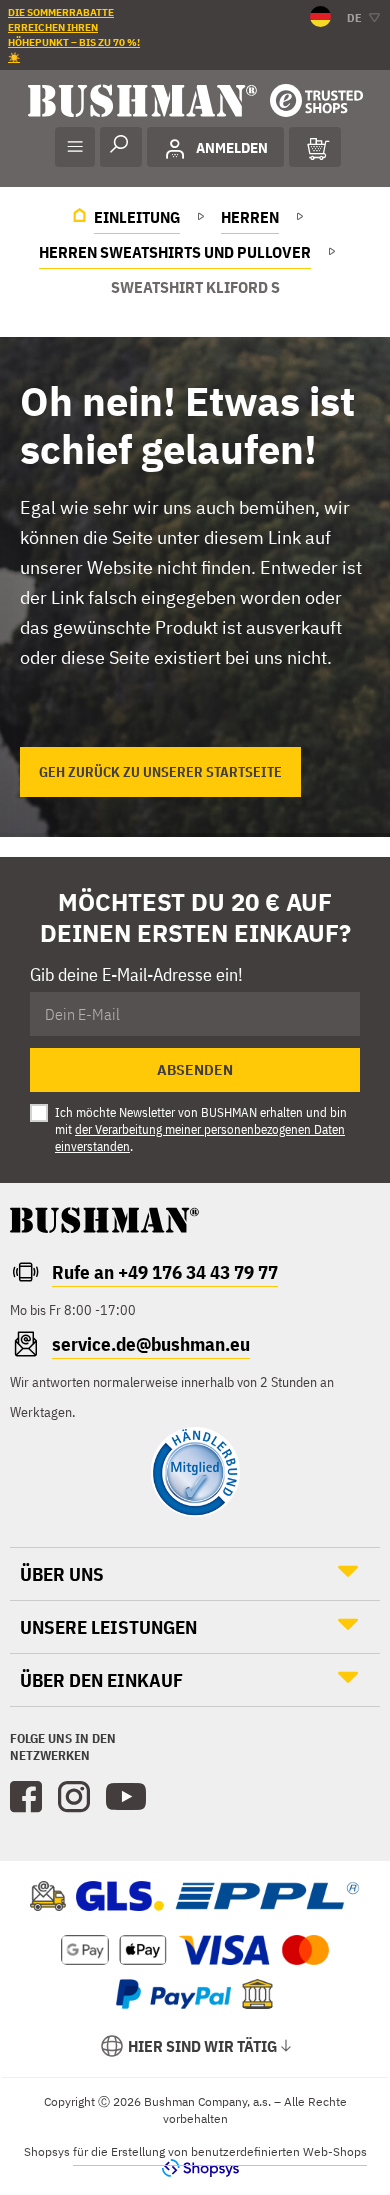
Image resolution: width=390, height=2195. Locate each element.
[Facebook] (26, 1797)
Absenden (195, 1070)
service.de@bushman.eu (151, 1344)
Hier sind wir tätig (202, 2046)
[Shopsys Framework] (195, 2167)
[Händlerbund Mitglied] (195, 1512)
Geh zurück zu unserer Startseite (160, 772)
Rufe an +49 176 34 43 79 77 (165, 1272)
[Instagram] (74, 1797)
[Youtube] (126, 1797)
